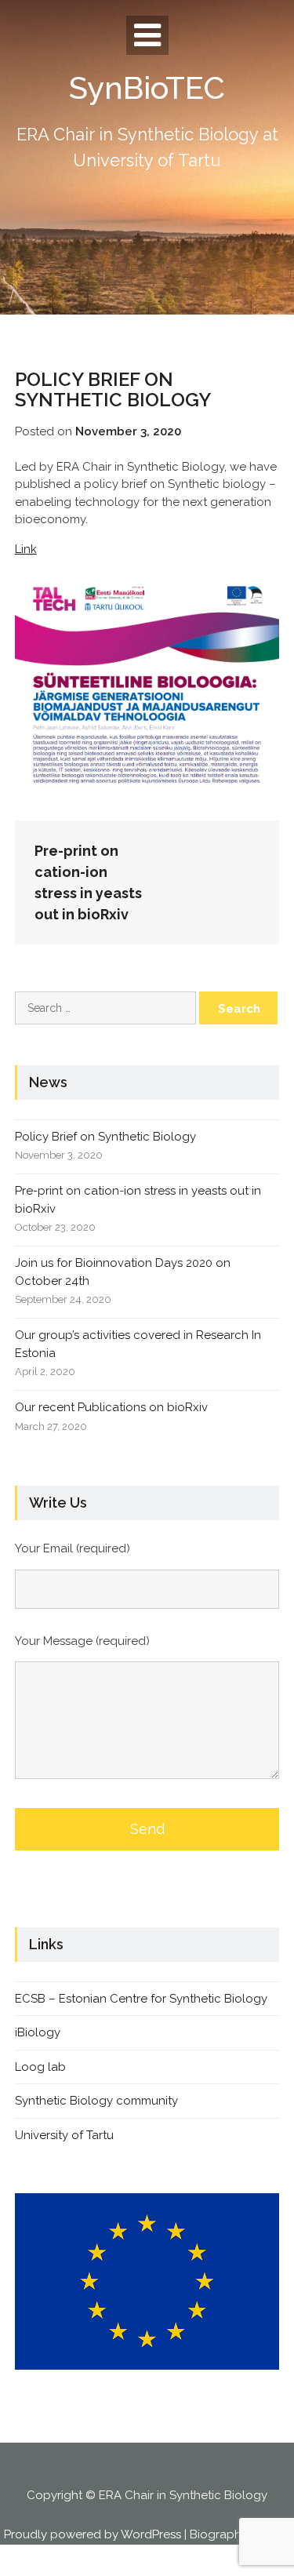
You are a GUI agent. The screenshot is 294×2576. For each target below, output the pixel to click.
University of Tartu (64, 2135)
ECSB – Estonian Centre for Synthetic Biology (141, 1999)
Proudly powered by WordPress (93, 2534)
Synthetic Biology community (96, 2101)
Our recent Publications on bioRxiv (111, 1407)
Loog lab (40, 2067)
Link (26, 549)
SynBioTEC (147, 87)
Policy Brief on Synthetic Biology (105, 1137)
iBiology (38, 2032)
